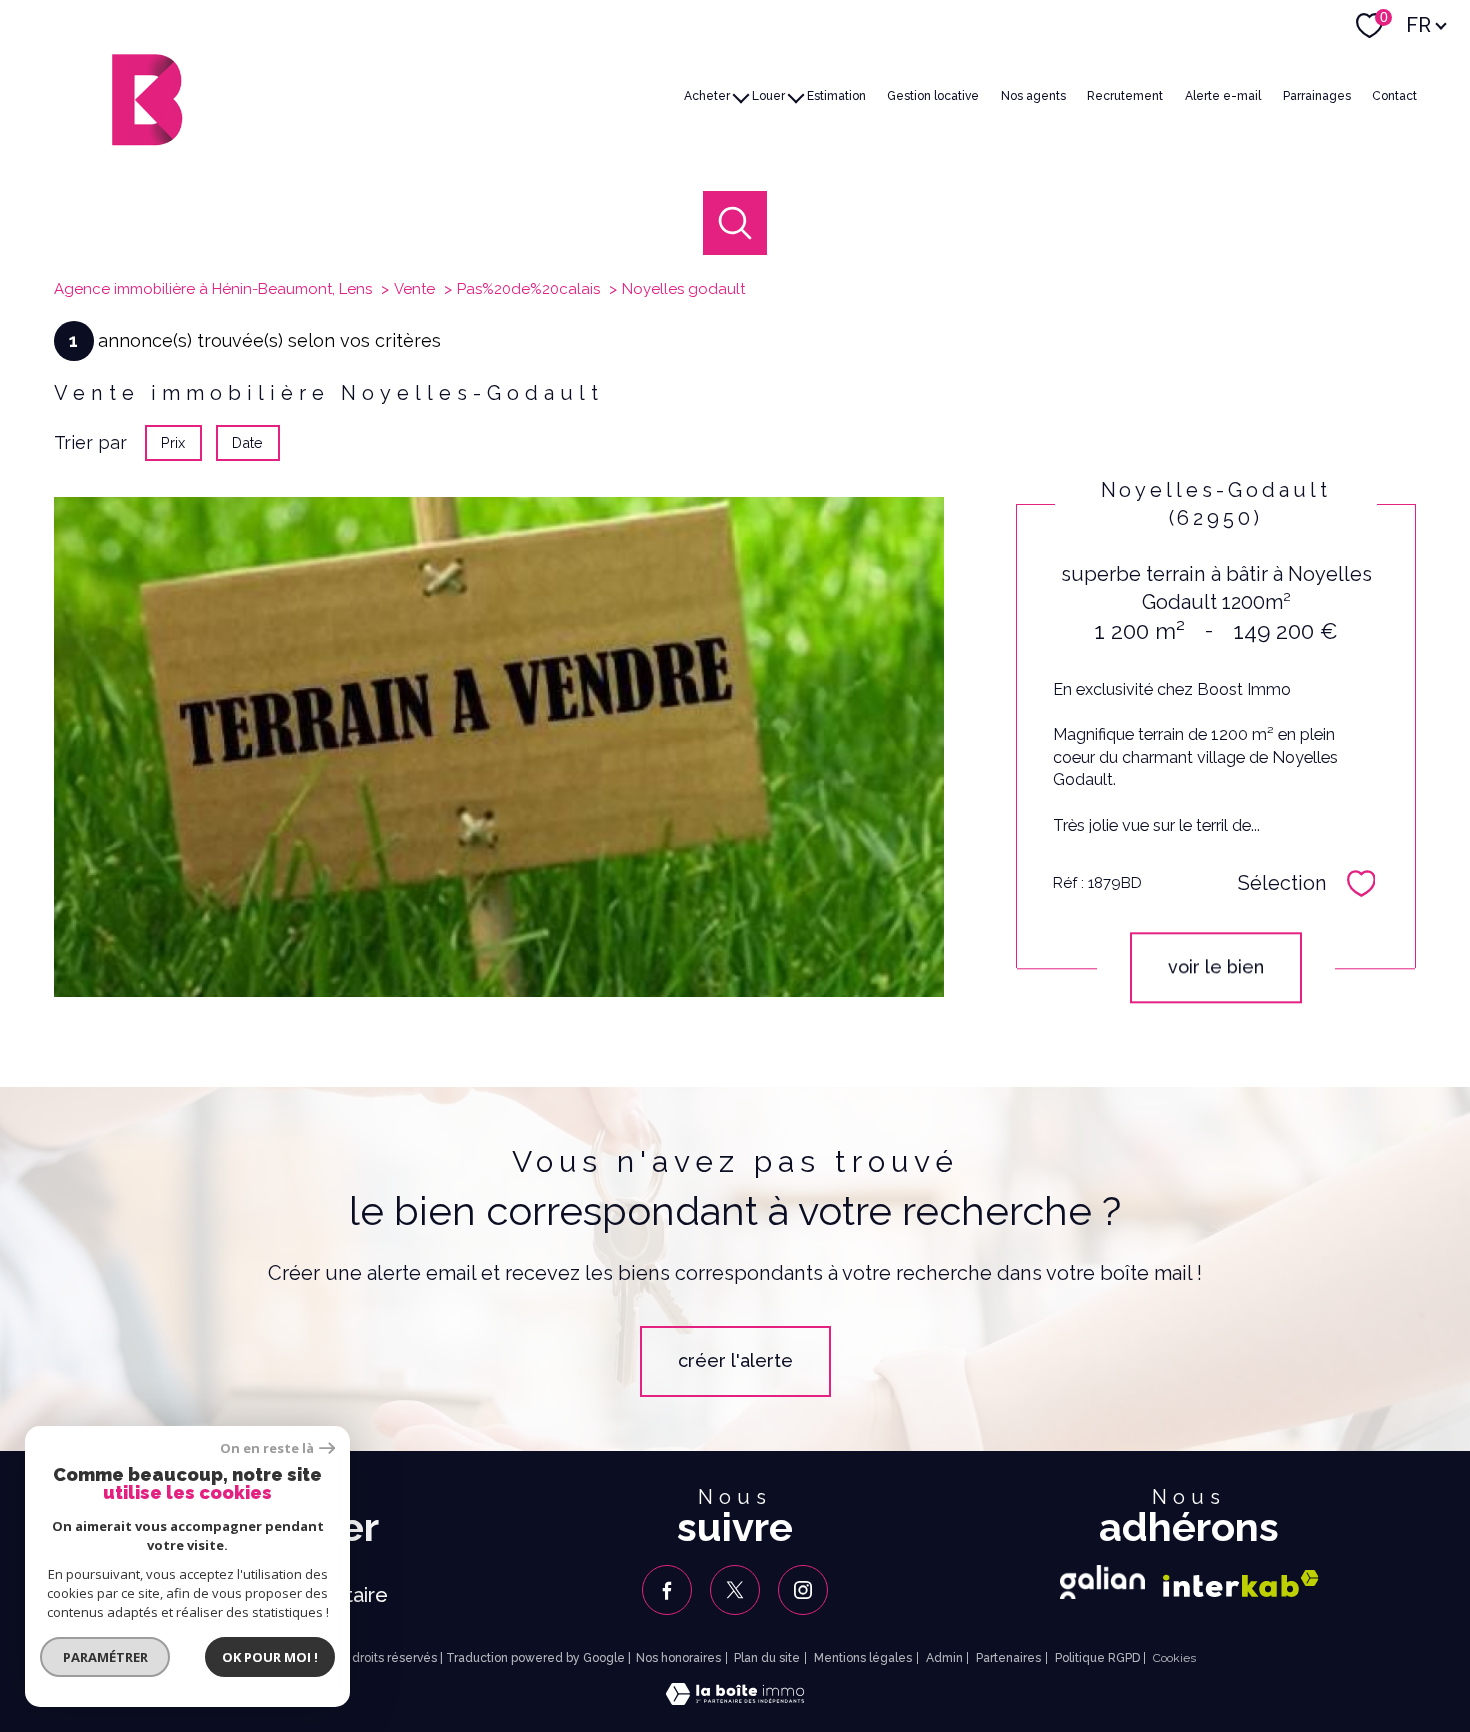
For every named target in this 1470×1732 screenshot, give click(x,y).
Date (248, 442)
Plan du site (767, 1658)
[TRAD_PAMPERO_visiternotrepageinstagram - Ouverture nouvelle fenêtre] (803, 1590)
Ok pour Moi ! (270, 1657)
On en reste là (267, 1448)
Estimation (836, 95)
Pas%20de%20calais (528, 289)
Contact (1394, 95)
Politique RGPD (1097, 1658)
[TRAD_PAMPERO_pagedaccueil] (147, 139)
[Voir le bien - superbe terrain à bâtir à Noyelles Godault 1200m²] (499, 747)
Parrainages (1317, 95)
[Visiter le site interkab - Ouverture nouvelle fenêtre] (1241, 1583)
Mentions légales (863, 1658)
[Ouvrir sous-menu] (741, 95)
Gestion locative (933, 95)
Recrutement (1125, 95)
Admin (944, 1658)
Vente (414, 289)
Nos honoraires (678, 1658)
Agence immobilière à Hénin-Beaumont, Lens (213, 289)
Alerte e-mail (1223, 95)
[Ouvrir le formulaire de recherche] (735, 223)
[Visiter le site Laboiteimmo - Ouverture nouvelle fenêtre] (735, 1698)
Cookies (1174, 1658)
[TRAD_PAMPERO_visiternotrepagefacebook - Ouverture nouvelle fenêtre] (667, 1590)
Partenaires (1008, 1658)
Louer (768, 95)
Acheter (707, 95)
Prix (173, 442)
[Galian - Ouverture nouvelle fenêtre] (1102, 1582)
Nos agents (1033, 95)
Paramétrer (105, 1657)
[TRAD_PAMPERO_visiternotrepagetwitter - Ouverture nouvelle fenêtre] (735, 1590)
